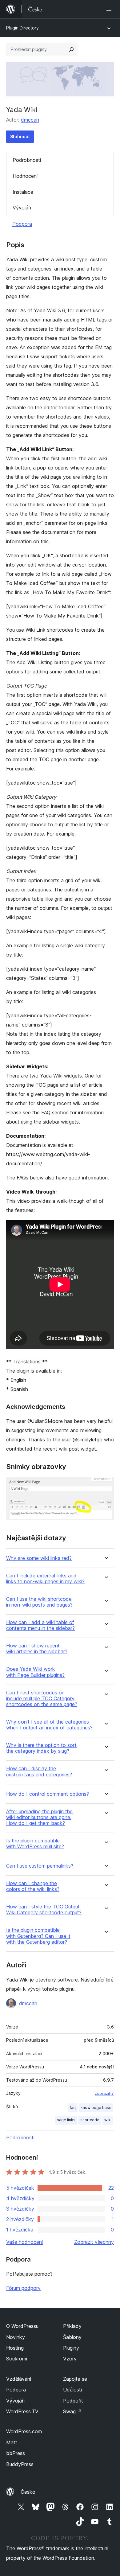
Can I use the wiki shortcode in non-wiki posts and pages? (39, 1602)
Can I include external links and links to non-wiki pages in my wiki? (45, 1579)
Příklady (72, 2326)
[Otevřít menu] (110, 9)
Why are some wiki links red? (39, 1558)
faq (73, 2108)
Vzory (70, 2359)
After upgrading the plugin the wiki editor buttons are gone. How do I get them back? (39, 1817)
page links (66, 2120)
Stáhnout (20, 136)
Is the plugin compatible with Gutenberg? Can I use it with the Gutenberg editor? (38, 1936)
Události (72, 2390)
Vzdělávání (19, 2379)
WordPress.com (24, 2431)
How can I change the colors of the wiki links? (33, 1886)
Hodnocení (25, 176)
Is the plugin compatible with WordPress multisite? (35, 1844)
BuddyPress (20, 2464)
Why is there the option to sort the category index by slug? (41, 1748)
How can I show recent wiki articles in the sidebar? (37, 1649)
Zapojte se (75, 2379)
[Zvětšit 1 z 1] (106, 1485)
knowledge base (96, 2108)
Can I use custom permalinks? (40, 1866)
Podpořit (73, 2401)
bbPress (16, 2453)
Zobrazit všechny (94, 2242)
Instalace (23, 192)
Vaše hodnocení (24, 2242)
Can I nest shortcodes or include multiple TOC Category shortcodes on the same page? (42, 1699)
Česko (28, 2492)
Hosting (15, 2348)
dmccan (30, 120)
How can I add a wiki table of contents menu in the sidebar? (40, 1625)
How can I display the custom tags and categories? (39, 1771)
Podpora (22, 224)
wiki (108, 2120)
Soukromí (17, 2359)
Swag (72, 2411)
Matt (12, 2442)
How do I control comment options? (48, 1794)
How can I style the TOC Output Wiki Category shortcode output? (44, 1910)
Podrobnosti (27, 160)
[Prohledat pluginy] (71, 49)
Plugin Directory (22, 28)
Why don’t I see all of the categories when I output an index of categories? (49, 1725)
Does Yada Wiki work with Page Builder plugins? (35, 1672)
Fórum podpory (23, 2288)
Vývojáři (22, 208)
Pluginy (71, 2348)
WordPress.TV (22, 2411)
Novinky (16, 2337)
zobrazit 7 (104, 2093)
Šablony (72, 2337)
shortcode (90, 2120)
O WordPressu (22, 2326)
